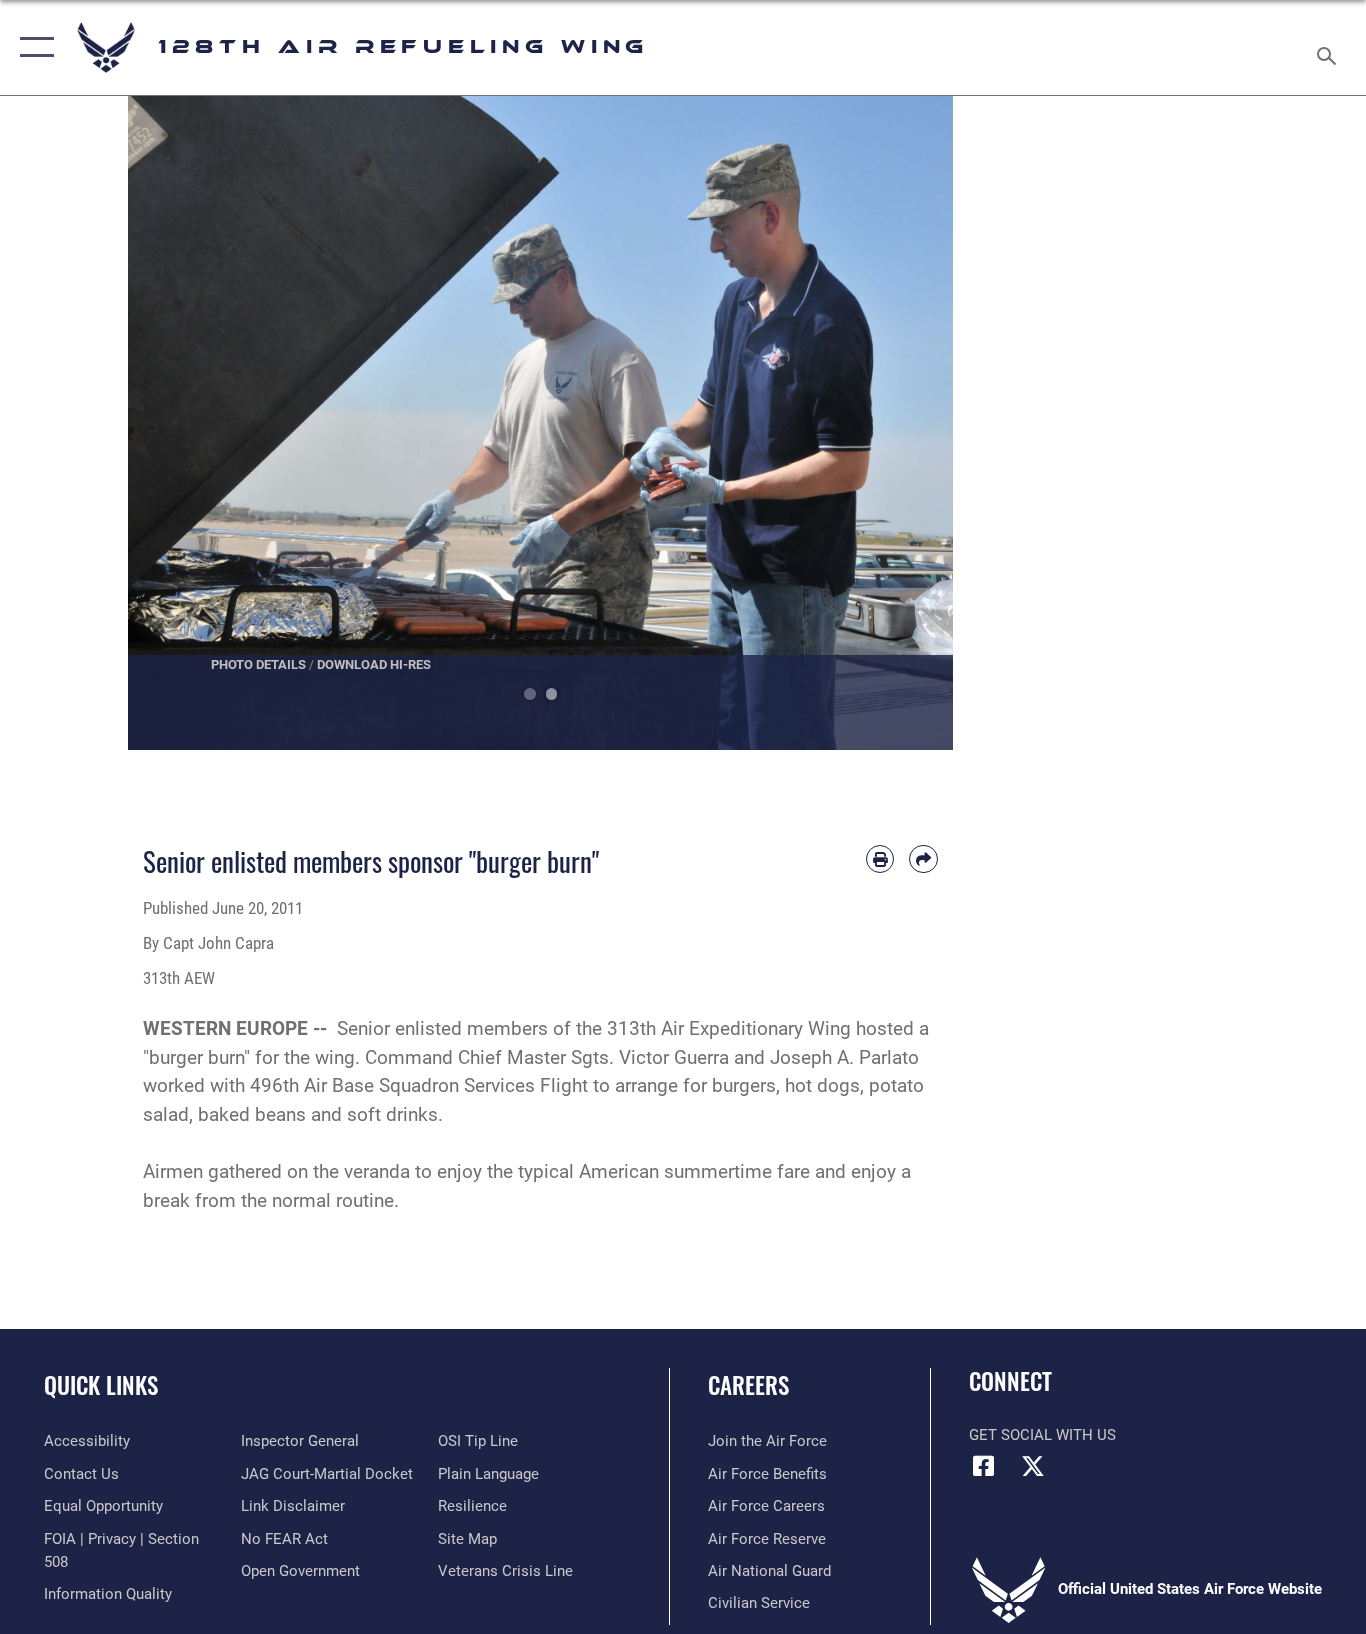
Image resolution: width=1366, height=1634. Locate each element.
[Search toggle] (1330, 47)
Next (912, 423)
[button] (32, 47)
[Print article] (880, 859)
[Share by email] (923, 859)
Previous (169, 423)
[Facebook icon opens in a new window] (984, 1466)
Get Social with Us (1042, 1435)
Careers (748, 1385)
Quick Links (101, 1385)
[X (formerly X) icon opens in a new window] (1033, 1466)
